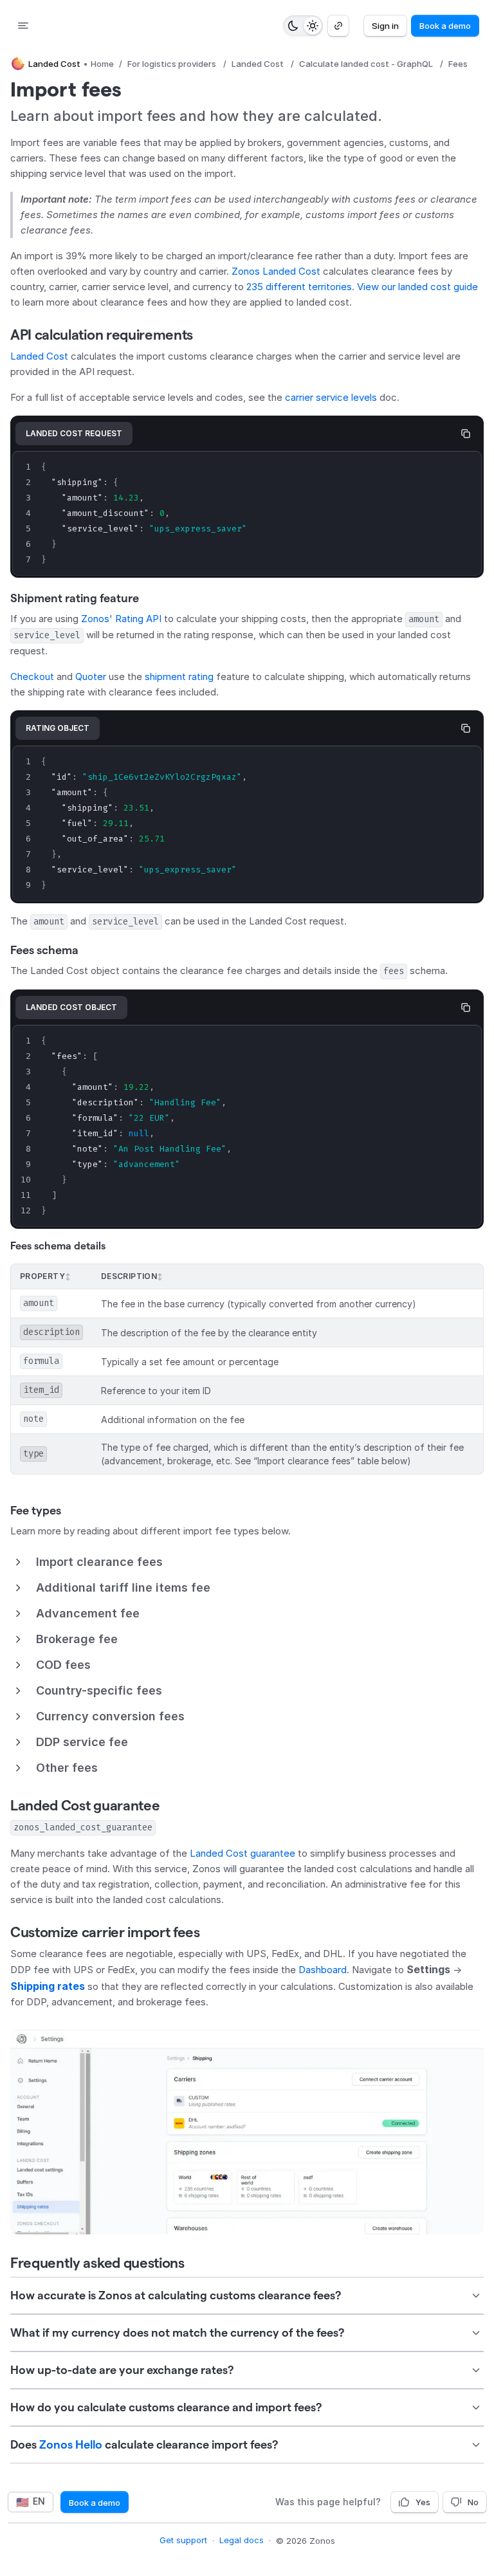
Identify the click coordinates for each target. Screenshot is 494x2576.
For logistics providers (172, 64)
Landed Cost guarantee (85, 1805)
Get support (183, 2540)
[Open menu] (23, 26)
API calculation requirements (102, 335)
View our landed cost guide (417, 287)
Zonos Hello (71, 2444)
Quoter (91, 676)
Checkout (32, 676)
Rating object (58, 728)
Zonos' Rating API (121, 619)
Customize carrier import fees (105, 1932)
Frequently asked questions (97, 2263)
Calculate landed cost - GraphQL (366, 64)
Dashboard (323, 1970)
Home (102, 64)
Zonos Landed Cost (276, 271)
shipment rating (179, 676)
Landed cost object (71, 1007)
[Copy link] (338, 26)
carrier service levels (331, 397)
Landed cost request (74, 433)
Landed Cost (258, 64)
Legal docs (242, 2540)
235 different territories (299, 287)
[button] (247, 1562)
